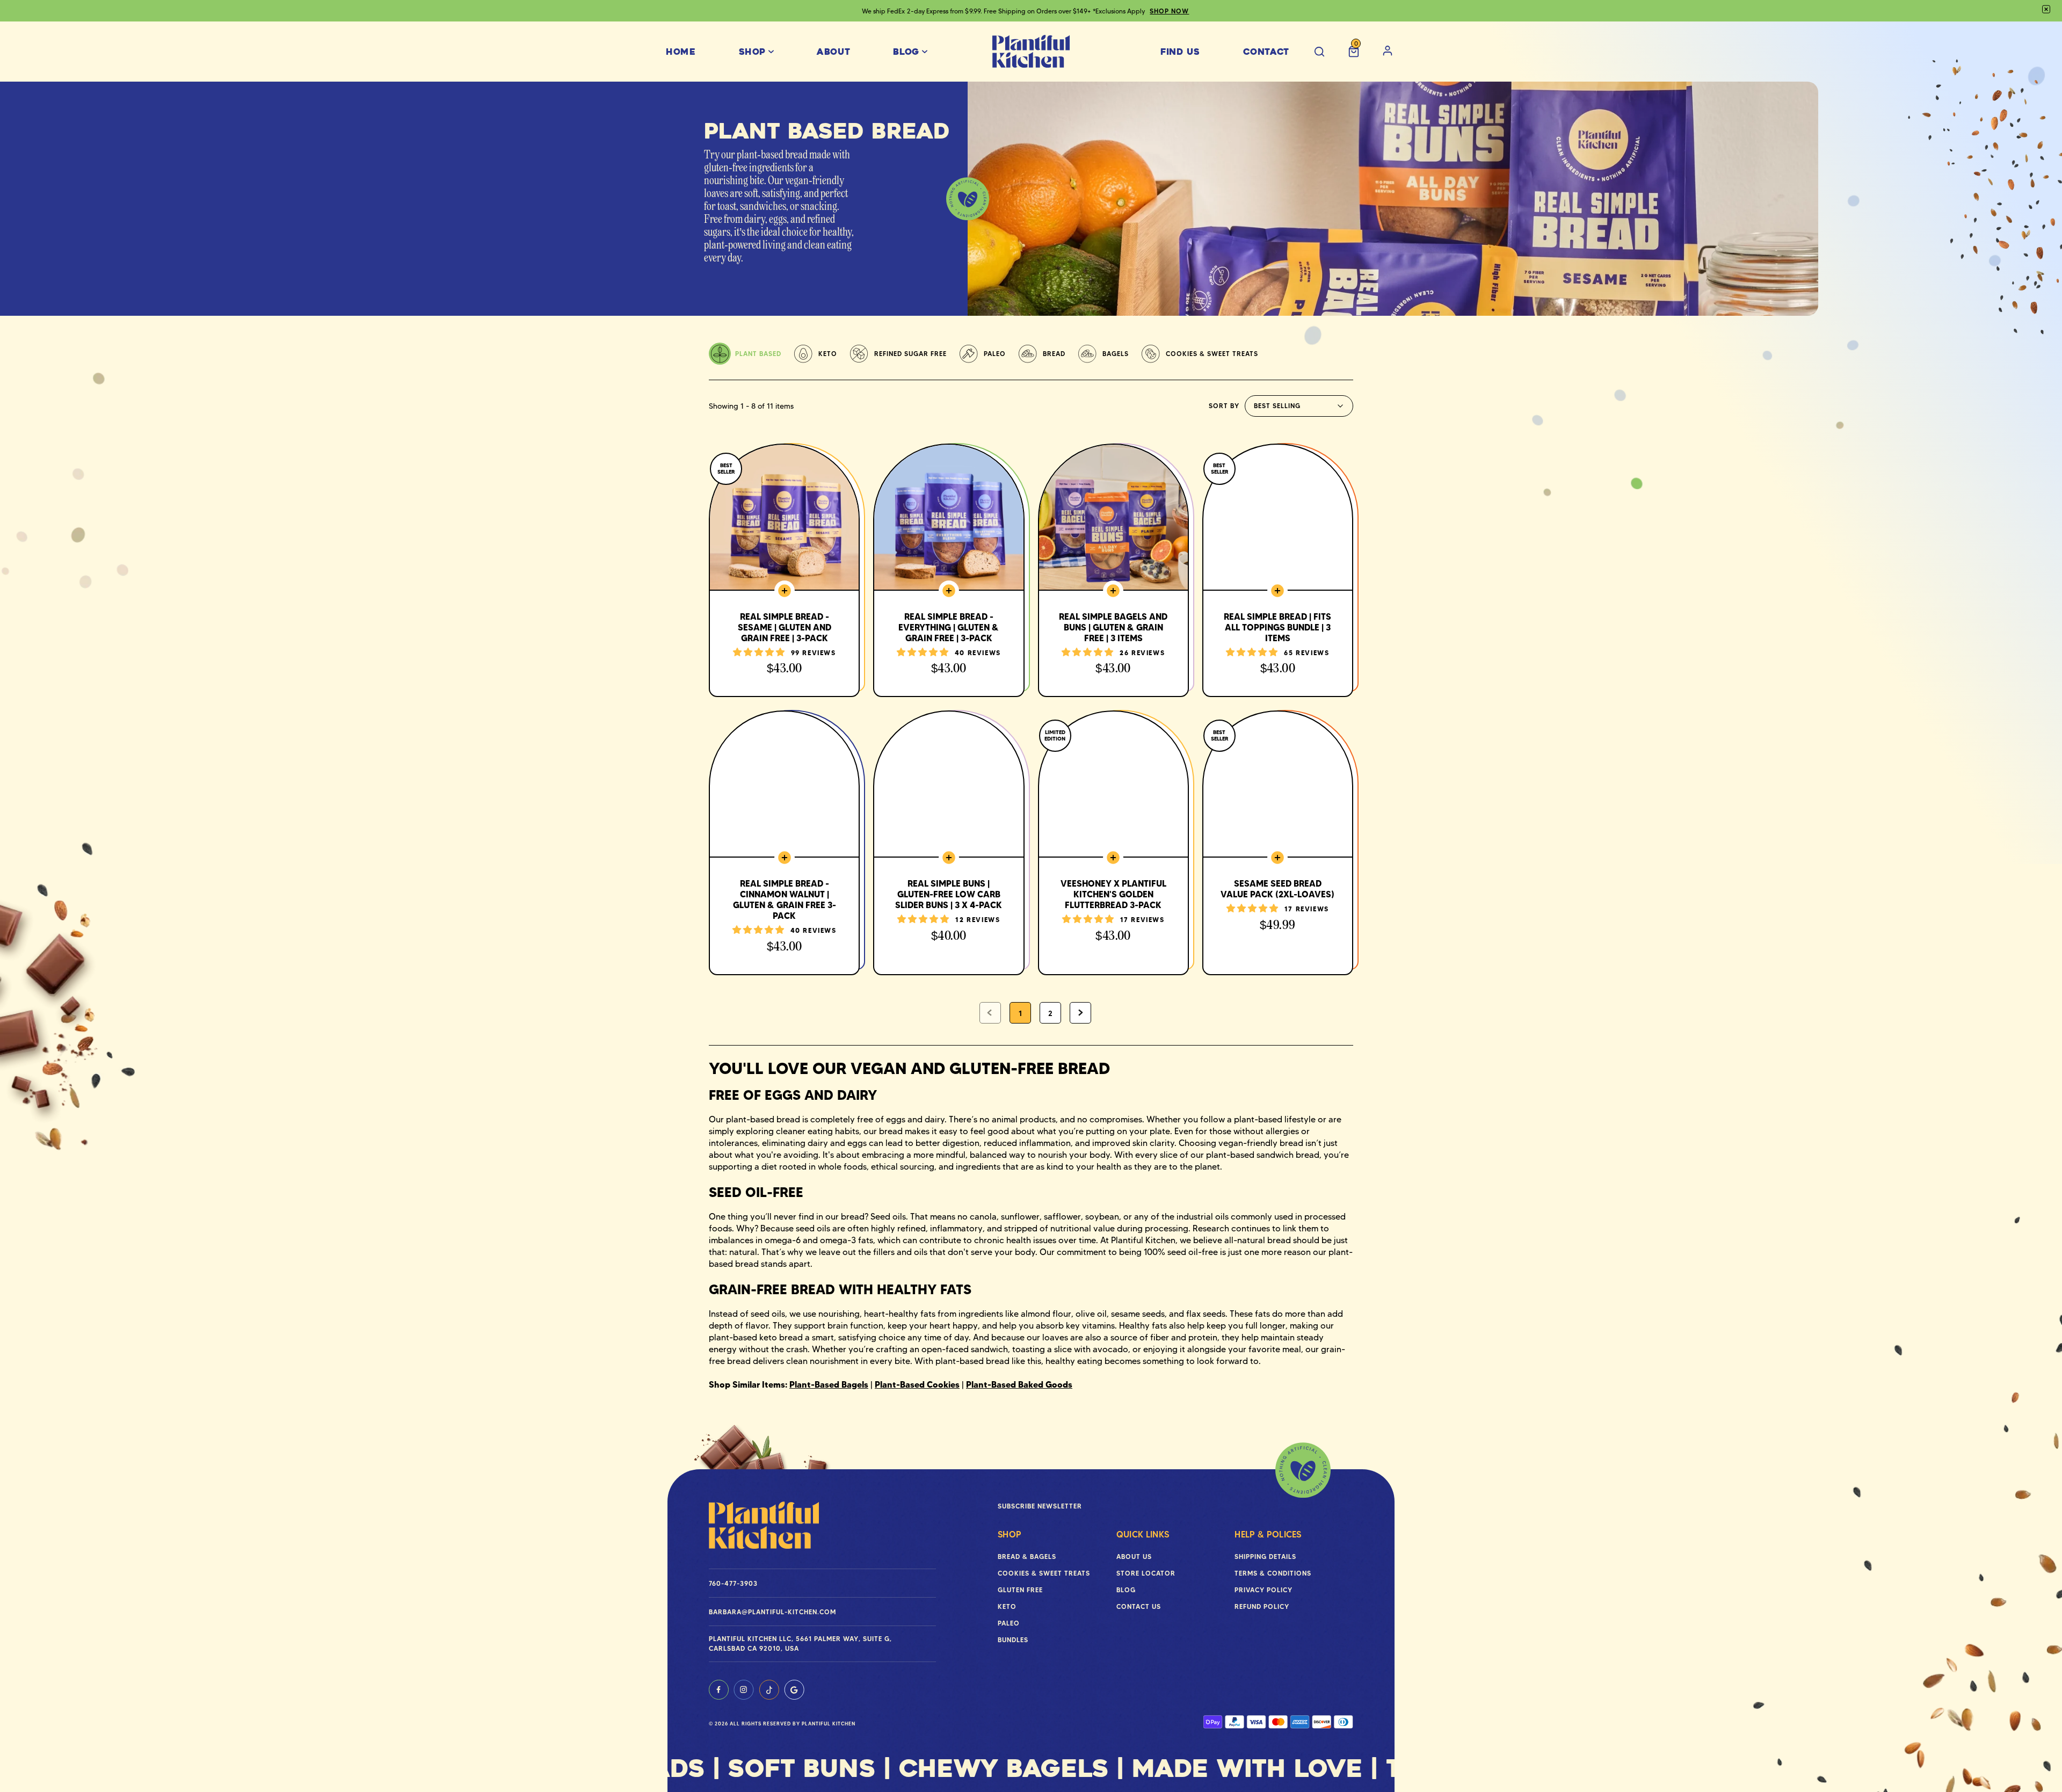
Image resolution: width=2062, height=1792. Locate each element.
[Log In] (1388, 52)
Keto (1007, 1606)
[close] (2046, 9)
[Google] (794, 1690)
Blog (906, 52)
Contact (1266, 52)
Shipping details (1265, 1557)
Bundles (1013, 1640)
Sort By (1224, 406)
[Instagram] (744, 1690)
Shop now (1170, 11)
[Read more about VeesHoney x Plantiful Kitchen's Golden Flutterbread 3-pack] (1113, 843)
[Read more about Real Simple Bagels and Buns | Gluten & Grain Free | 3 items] (1113, 570)
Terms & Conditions (1273, 1573)
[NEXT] (1080, 1013)
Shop (753, 52)
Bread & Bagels (1027, 1557)
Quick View (785, 688)
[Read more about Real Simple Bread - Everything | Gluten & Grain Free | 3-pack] (949, 570)
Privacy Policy (1264, 1590)
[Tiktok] (769, 1690)
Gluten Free (1020, 1590)
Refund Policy (1262, 1606)
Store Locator (1146, 1573)
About (833, 52)
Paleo (1009, 1623)
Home (681, 52)
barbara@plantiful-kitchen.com (772, 1612)
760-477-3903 (733, 1583)
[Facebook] (719, 1690)
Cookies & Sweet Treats (1044, 1573)
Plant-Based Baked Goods (1019, 1384)
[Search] (1319, 52)
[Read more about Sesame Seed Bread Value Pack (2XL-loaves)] (1278, 843)
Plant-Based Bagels (829, 1384)
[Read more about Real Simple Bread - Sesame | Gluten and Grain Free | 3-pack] (784, 570)
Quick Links (1143, 1534)
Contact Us (1139, 1606)
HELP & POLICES (1268, 1534)
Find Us (1180, 52)
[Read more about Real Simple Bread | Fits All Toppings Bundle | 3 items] (1278, 570)
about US (1134, 1557)
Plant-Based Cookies (917, 1384)
